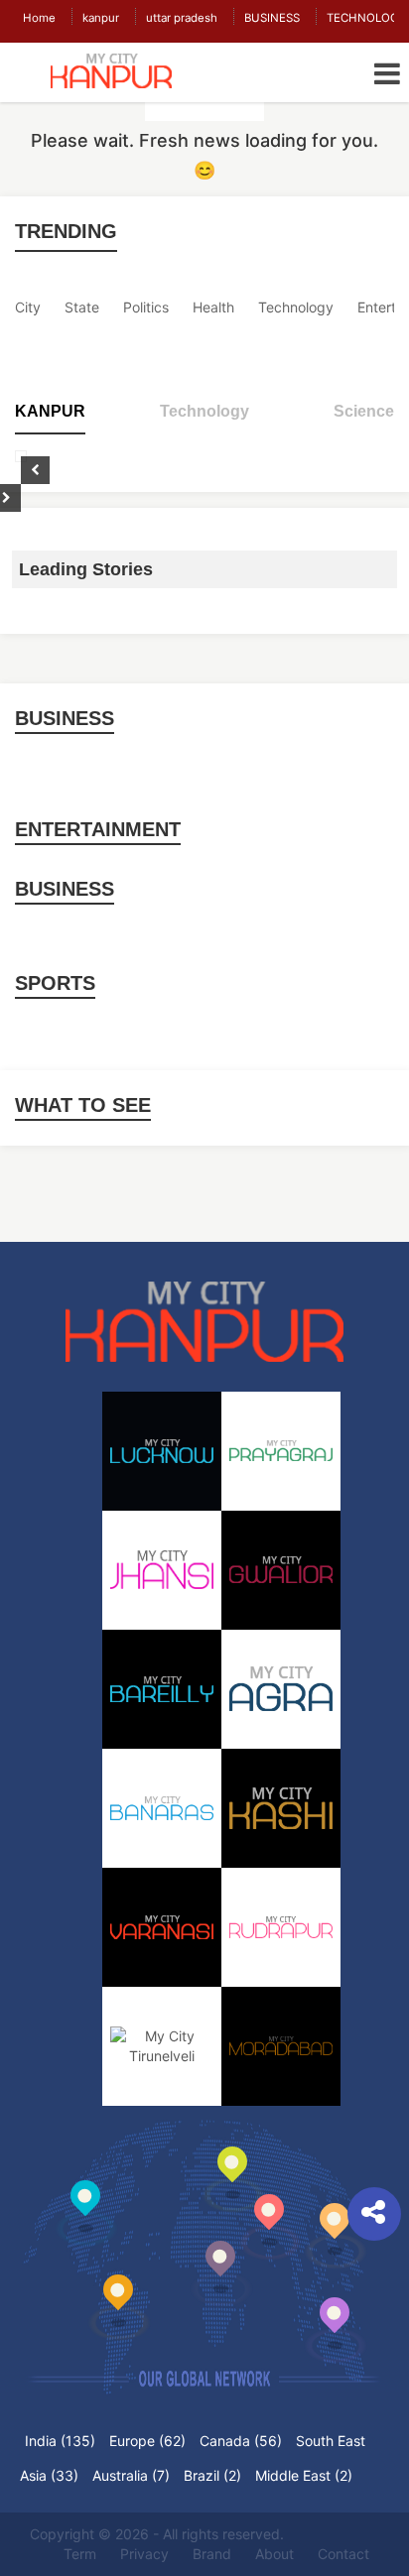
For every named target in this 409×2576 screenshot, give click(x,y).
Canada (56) (241, 2441)
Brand (212, 2554)
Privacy (144, 2554)
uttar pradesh (182, 18)
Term (80, 2554)
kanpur (101, 18)
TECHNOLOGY (367, 18)
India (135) (60, 2441)
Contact (343, 2554)
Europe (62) (147, 2441)
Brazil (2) (212, 2475)
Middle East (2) (304, 2475)
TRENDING (66, 231)
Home (39, 18)
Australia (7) (131, 2475)
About (274, 2554)
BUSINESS (272, 18)
